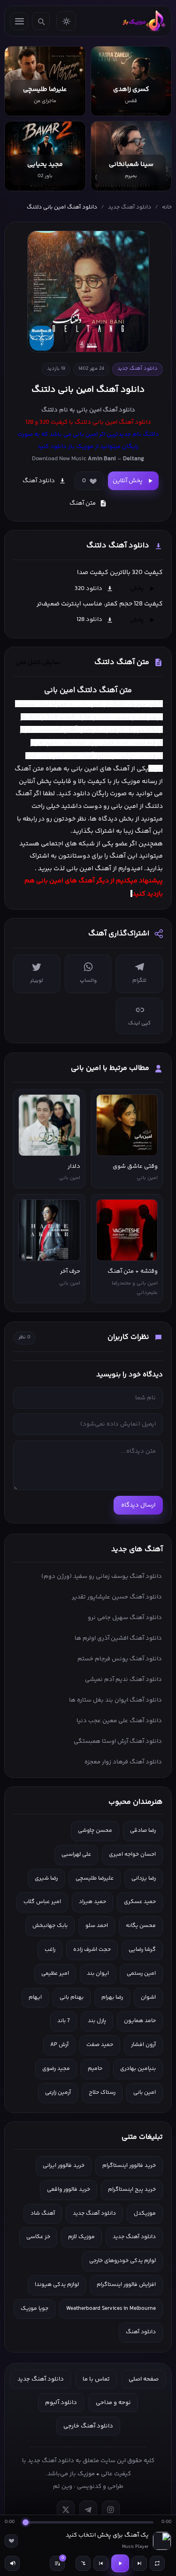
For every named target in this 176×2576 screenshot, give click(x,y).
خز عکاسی (38, 2237)
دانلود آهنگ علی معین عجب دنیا (119, 1721)
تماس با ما (96, 2379)
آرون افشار (143, 2045)
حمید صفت (100, 2045)
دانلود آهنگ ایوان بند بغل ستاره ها (115, 1700)
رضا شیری (46, 1878)
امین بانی (50, 881)
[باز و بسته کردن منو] (19, 21)
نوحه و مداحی (113, 2403)
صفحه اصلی (144, 2379)
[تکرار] (157, 2563)
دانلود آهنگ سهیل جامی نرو (125, 1618)
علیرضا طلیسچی (95, 1878)
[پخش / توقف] (120, 2563)
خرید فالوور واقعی (69, 2190)
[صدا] (12, 2563)
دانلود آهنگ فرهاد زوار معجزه (123, 1762)
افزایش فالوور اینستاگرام (126, 2285)
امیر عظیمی (55, 1974)
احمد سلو (97, 1926)
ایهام (35, 1997)
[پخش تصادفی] (83, 2563)
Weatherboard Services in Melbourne (111, 2309)
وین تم (63, 2486)
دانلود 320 (88, 589)
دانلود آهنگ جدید (130, 207)
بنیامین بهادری (138, 2069)
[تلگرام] (88, 2509)
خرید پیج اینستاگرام (132, 2190)
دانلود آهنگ (119, 410)
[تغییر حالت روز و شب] (66, 21)
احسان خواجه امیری (132, 1855)
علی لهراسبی (76, 1855)
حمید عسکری (140, 1902)
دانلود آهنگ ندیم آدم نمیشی (123, 1680)
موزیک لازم (81, 2237)
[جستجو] (41, 21)
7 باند (64, 2021)
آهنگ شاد (43, 2214)
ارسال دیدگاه (138, 1505)
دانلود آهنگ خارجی (88, 2426)
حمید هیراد (92, 1902)
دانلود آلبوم (61, 2403)
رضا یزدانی (144, 1878)
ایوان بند (98, 1974)
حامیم (95, 2069)
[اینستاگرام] (111, 2509)
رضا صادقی (143, 1831)
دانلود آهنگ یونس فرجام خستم (120, 1659)
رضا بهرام (112, 1997)
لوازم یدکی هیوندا (57, 2285)
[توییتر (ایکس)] (66, 2509)
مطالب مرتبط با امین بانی (110, 1068)
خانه (167, 207)
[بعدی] (139, 2563)
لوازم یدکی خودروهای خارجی (122, 2261)
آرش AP (59, 2045)
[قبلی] (101, 2563)
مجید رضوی (56, 2069)
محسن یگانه (141, 1926)
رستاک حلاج (102, 2093)
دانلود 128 (89, 620)
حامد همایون (140, 2021)
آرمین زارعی (58, 2093)
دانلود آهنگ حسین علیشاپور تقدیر (117, 1597)
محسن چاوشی (95, 1831)
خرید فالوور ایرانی (64, 2166)
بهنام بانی (72, 1997)
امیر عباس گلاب (42, 1902)
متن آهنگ (83, 503)
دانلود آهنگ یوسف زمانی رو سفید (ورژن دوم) (102, 1576)
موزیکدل (145, 2214)
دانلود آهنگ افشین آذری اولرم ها (118, 1638)
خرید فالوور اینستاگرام (129, 2166)
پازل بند (97, 2021)
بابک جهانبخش (50, 1926)
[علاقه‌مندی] (11, 2541)
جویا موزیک (34, 2309)
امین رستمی (141, 1974)
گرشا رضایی (142, 1950)
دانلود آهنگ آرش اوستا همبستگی (118, 1741)
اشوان (148, 1997)
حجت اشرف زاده (92, 1950)
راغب (50, 1950)
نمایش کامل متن (38, 663)
